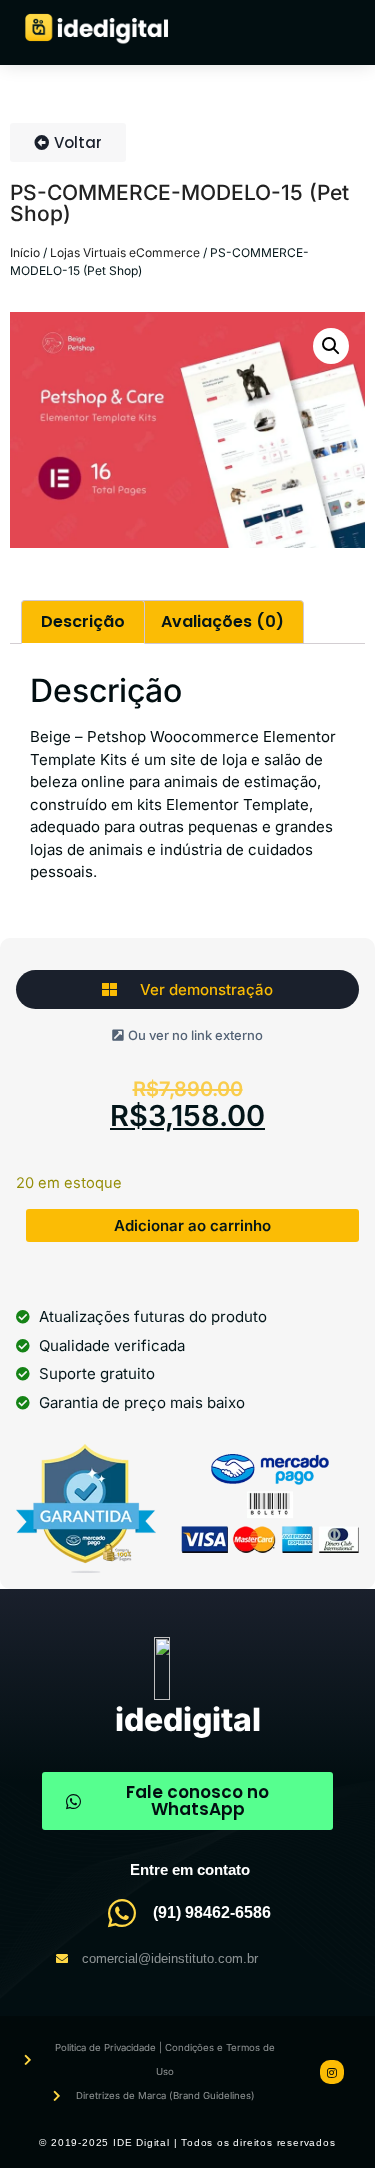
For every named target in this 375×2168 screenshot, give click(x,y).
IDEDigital (188, 1719)
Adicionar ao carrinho (192, 1225)
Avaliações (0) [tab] (222, 621)
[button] (331, 346)
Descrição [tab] (83, 621)
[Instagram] (332, 2072)
